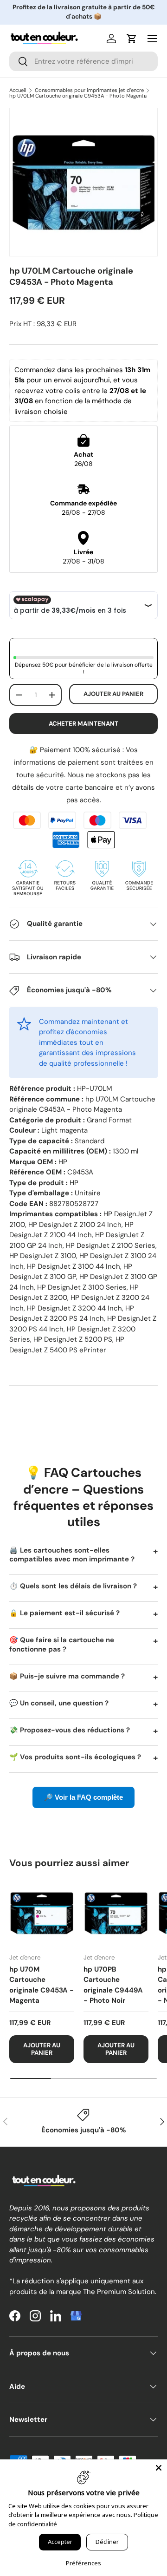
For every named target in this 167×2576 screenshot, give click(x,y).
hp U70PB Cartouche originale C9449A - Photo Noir (113, 1985)
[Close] (159, 2468)
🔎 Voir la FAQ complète (83, 1797)
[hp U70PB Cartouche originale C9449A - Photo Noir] (116, 1913)
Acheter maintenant (83, 724)
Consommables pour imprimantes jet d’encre (89, 90)
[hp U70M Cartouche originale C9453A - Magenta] (42, 1913)
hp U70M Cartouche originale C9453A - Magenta (42, 1985)
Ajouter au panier (113, 694)
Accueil (18, 90)
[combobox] (83, 61)
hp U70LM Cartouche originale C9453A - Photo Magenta (78, 96)
